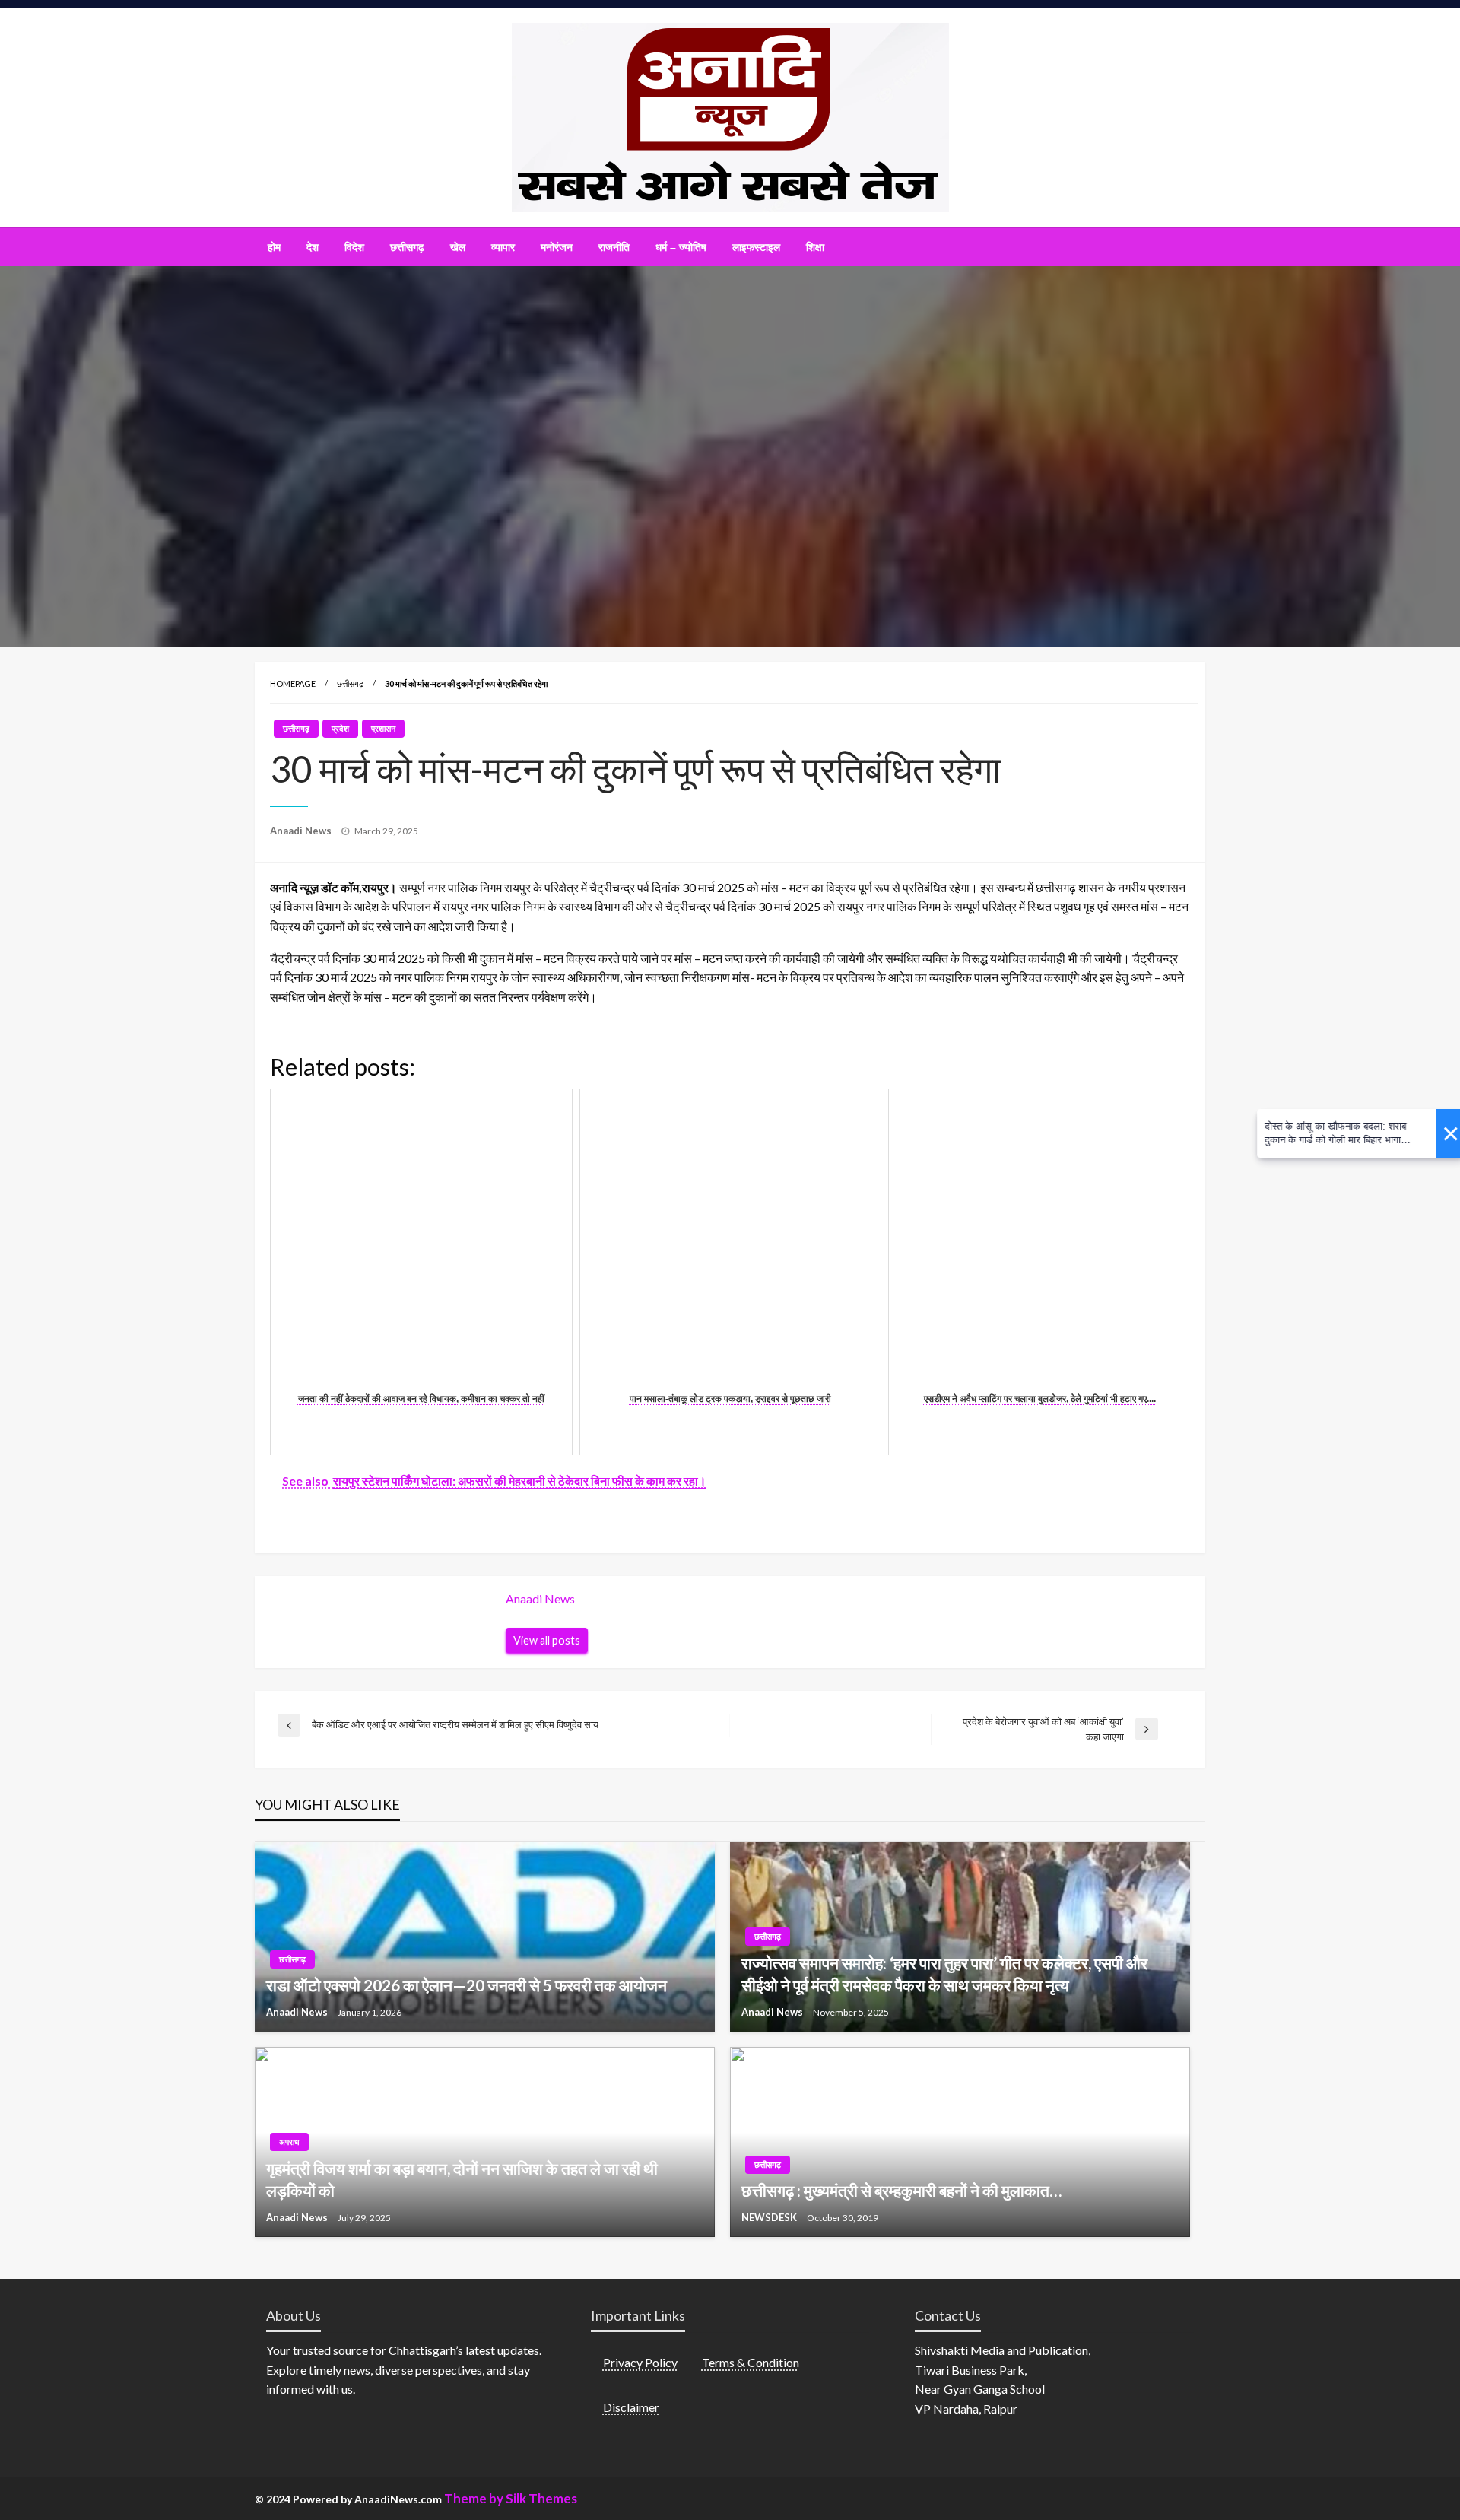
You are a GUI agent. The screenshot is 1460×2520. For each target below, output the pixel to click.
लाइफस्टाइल (756, 247)
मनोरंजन (557, 247)
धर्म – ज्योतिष (681, 247)
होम (274, 247)
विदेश (354, 247)
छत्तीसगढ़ (407, 247)
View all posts (547, 1640)
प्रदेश (340, 728)
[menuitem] (274, 247)
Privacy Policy (640, 2362)
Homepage (293, 683)
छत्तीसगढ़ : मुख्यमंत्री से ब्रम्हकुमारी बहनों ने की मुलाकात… (901, 2190)
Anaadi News (302, 831)
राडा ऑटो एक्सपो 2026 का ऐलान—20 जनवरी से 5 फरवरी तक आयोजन (467, 1985)
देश (313, 247)
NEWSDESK (770, 2217)
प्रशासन (383, 728)
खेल (458, 247)
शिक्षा (815, 247)
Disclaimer (631, 2407)
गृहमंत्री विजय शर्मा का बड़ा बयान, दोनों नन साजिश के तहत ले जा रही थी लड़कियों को (462, 2179)
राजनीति (614, 247)
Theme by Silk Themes (511, 2498)
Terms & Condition (751, 2362)
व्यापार (503, 247)
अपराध (289, 2142)
